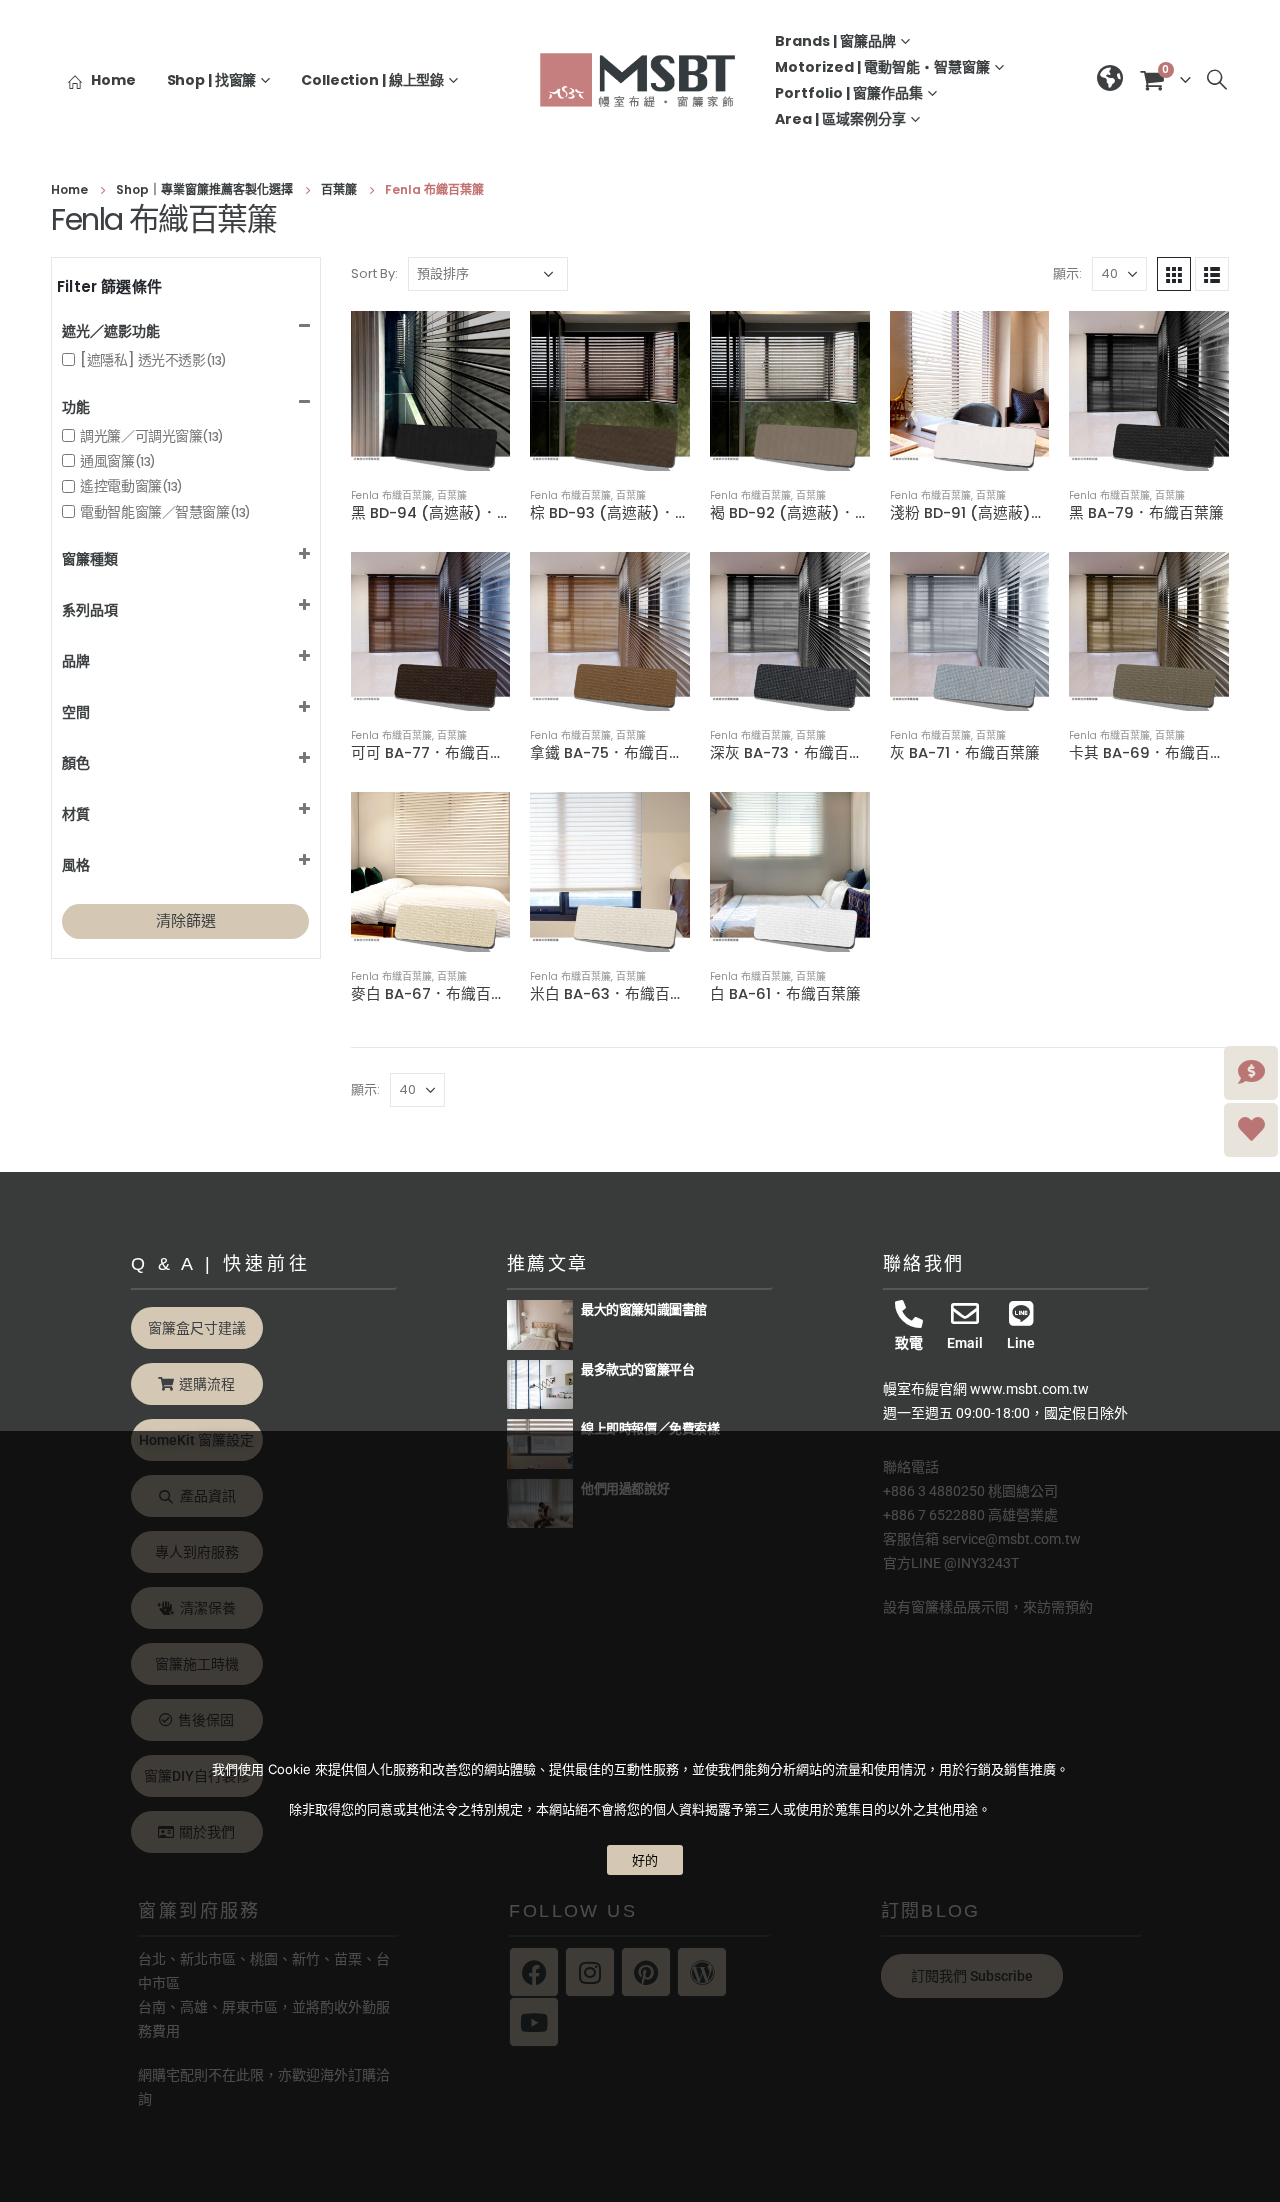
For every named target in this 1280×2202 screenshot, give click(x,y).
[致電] (909, 1314)
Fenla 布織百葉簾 (391, 495)
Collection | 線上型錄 (372, 80)
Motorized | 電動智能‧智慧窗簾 (882, 67)
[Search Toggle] (1217, 80)
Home (113, 80)
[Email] (965, 1314)
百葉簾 (452, 495)
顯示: (1067, 273)
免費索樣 (694, 1428)
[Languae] (1110, 80)
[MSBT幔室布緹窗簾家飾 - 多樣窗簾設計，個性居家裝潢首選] (640, 79)
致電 (909, 1343)
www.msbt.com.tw (1029, 1389)
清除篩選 (186, 920)
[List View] (1212, 274)
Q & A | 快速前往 (221, 1264)
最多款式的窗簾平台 (637, 1369)
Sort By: (374, 273)
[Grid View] (1174, 274)
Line (1021, 1343)
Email (965, 1343)
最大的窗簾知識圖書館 (644, 1309)
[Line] (1021, 1314)
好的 (645, 1860)
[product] (431, 391)
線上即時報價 (619, 1428)
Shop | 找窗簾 (212, 80)
